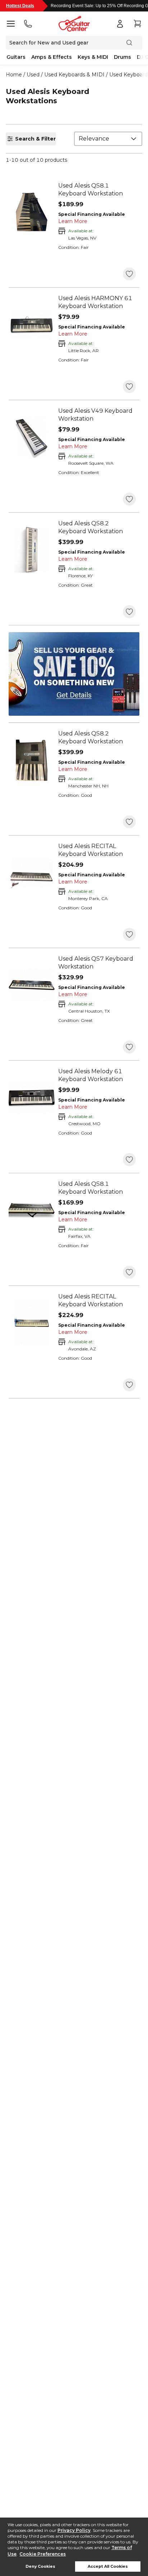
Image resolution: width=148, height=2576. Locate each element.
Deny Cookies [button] (40, 2566)
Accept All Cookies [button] (108, 2566)
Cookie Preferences (43, 2554)
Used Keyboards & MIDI (74, 75)
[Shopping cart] (137, 24)
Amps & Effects (52, 57)
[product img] (32, 212)
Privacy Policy (74, 2530)
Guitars (16, 57)
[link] (97, 190)
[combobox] (108, 139)
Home (14, 75)
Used (33, 75)
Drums (122, 57)
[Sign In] (120, 24)
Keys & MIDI (93, 57)
